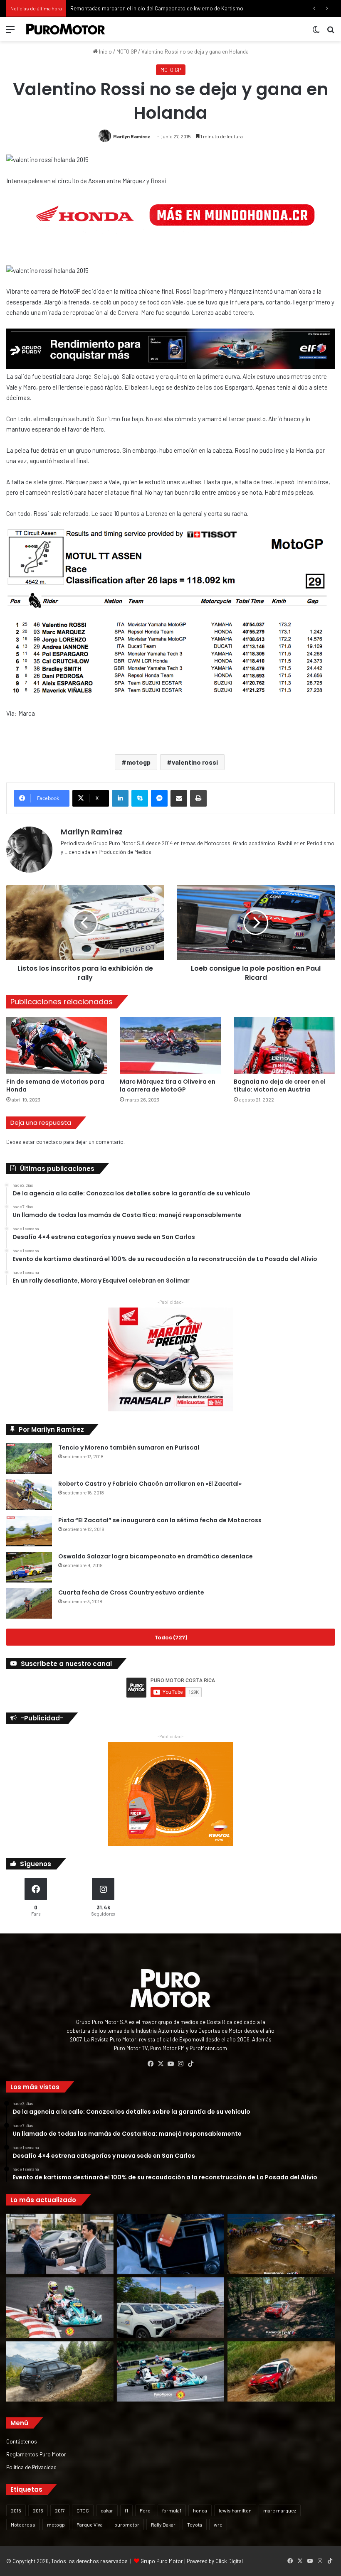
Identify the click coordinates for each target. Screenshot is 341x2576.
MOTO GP (127, 52)
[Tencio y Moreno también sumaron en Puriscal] (29, 1459)
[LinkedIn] (120, 798)
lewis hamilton (235, 2510)
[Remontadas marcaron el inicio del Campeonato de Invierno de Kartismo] (170, 2372)
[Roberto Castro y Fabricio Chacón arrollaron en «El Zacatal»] (29, 1495)
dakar (107, 2510)
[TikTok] (190, 2064)
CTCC (83, 2510)
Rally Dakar (163, 2524)
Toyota (195, 2524)
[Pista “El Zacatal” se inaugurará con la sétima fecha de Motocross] (29, 1531)
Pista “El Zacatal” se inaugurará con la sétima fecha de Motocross (160, 1520)
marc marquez (280, 2510)
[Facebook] (151, 2064)
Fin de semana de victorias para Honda (55, 1086)
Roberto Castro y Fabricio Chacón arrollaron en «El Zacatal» (150, 1484)
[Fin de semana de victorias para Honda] (57, 1045)
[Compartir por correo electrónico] (179, 798)
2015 (16, 2510)
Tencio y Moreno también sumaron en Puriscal (129, 1447)
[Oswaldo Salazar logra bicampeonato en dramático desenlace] (29, 1567)
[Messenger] (159, 798)
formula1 (172, 2510)
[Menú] (10, 32)
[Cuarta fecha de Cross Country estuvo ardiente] (29, 1603)
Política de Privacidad (31, 2467)
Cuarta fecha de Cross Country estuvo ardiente (131, 1592)
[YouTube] (170, 2064)
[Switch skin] (316, 32)
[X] (161, 2064)
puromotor (127, 2524)
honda (200, 2510)
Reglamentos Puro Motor (36, 2454)
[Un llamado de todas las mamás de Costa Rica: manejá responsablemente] (170, 2244)
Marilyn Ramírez (132, 136)
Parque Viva (90, 2524)
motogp (138, 762)
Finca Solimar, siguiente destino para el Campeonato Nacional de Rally (154, 8)
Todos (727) (171, 1637)
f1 (126, 2510)
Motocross (23, 2524)
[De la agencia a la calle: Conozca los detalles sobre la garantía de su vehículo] (60, 2244)
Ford (145, 2510)
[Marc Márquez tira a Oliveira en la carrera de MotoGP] (170, 1045)
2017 (60, 2510)
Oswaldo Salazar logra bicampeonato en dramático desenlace (156, 1556)
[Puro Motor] (66, 29)
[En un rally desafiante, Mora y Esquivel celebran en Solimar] (281, 2308)
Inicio (105, 52)
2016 (38, 2510)
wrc (218, 2524)
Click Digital (229, 2561)
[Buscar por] (331, 32)
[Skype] (140, 798)
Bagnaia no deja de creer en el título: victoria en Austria (280, 1086)
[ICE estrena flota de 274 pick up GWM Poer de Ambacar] (170, 2308)
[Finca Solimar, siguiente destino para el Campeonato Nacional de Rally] (281, 2372)
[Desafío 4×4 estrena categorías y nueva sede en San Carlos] (281, 2244)
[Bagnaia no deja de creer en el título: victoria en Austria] (284, 1045)
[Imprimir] (198, 798)
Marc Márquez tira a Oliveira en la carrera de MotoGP (168, 1086)
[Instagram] (180, 2064)
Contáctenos (22, 2441)
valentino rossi (195, 762)
